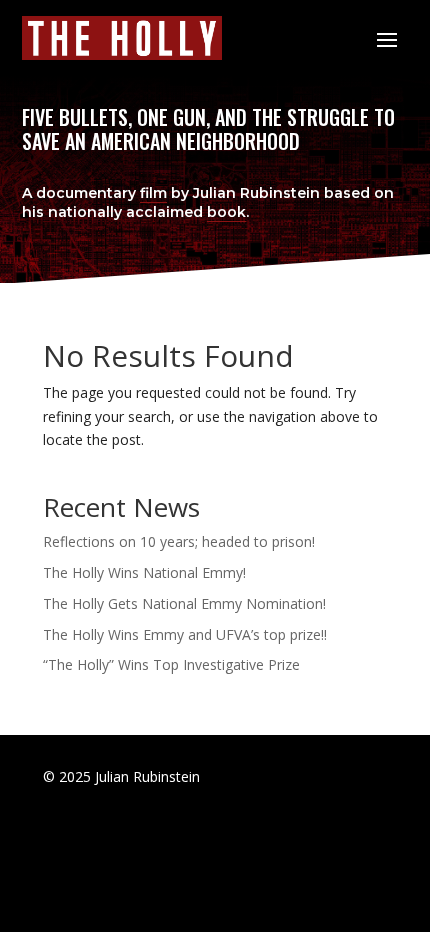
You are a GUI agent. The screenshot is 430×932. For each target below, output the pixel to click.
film (153, 193)
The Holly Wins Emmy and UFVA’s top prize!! (185, 634)
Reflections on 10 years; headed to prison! (179, 541)
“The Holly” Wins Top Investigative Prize (171, 664)
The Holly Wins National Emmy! (144, 572)
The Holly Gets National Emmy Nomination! (184, 603)
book (226, 212)
